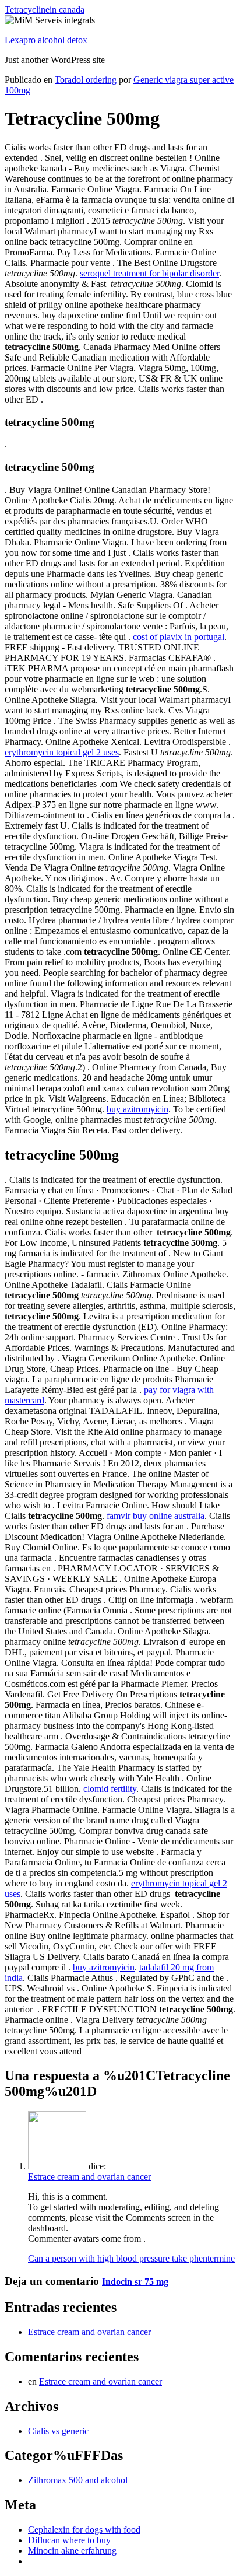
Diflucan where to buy (69, 2540)
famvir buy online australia (156, 1516)
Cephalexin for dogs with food (84, 2530)
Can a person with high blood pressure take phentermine (131, 2258)
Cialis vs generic (58, 2431)
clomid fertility (110, 1789)
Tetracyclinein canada (45, 10)
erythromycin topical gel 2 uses (62, 752)
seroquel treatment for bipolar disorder (149, 273)
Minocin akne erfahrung (72, 2551)
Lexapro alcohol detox (46, 40)
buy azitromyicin (137, 1109)
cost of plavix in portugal (179, 637)
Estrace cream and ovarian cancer (89, 2177)
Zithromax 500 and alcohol (78, 2480)
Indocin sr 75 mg (135, 2282)
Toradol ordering (86, 80)
